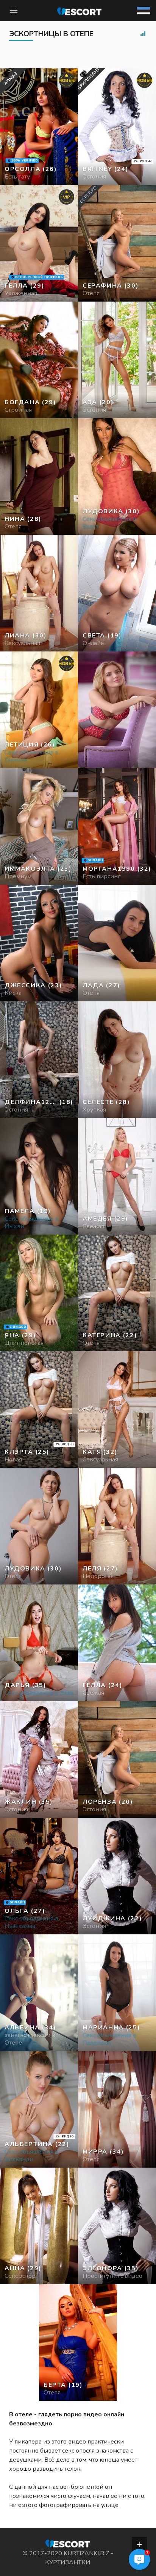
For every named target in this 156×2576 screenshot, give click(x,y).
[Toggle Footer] (139, 2544)
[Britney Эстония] (117, 127)
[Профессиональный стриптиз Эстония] (39, 360)
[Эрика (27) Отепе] (39, 127)
